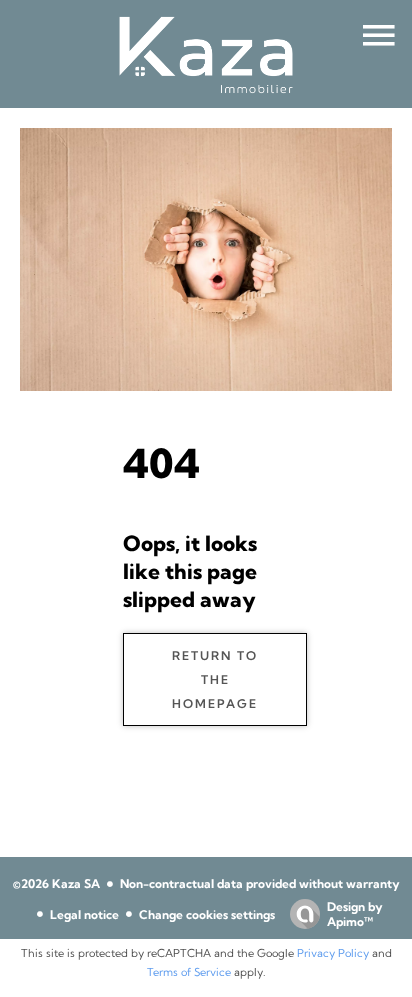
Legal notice (84, 914)
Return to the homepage (215, 679)
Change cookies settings (207, 914)
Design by (355, 914)
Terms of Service (189, 972)
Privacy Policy (333, 953)
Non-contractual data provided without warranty (260, 883)
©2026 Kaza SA (56, 883)
